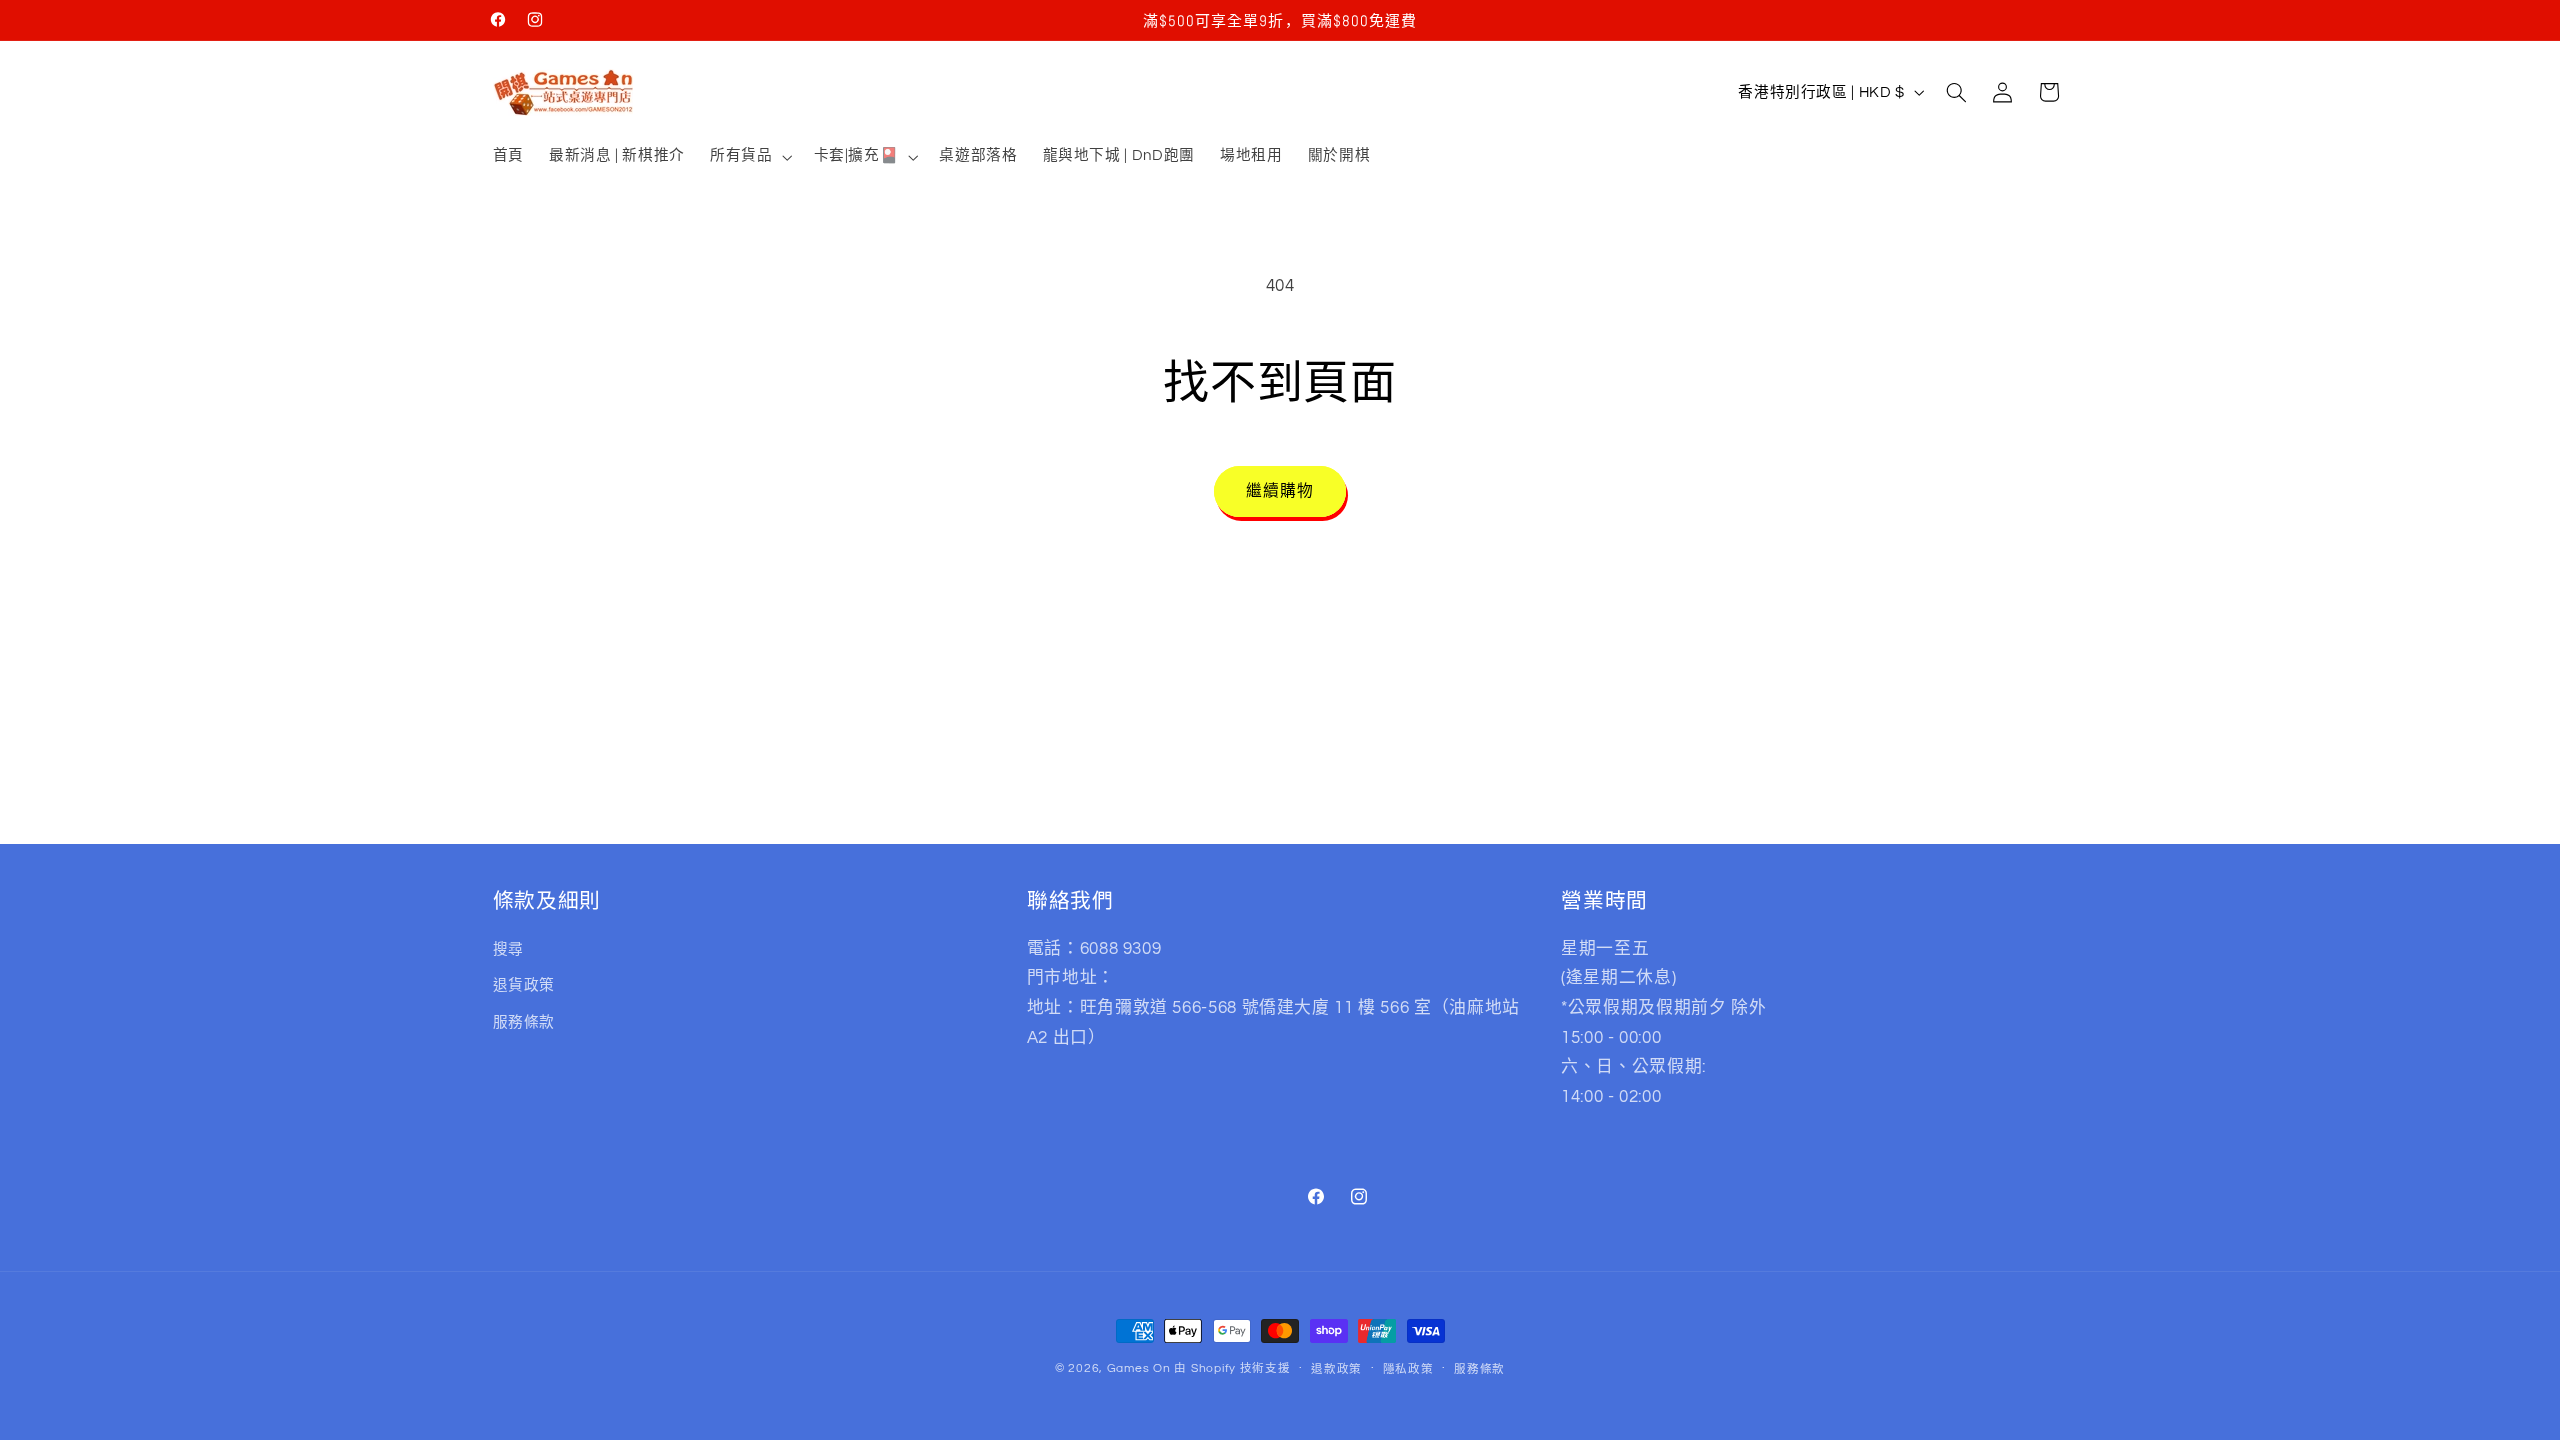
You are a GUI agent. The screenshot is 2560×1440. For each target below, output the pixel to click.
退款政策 (1336, 1369)
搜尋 (508, 949)
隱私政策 (1408, 1369)
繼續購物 (1280, 491)
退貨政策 (524, 985)
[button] (748, 157)
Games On (1139, 1368)
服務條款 (524, 1022)
